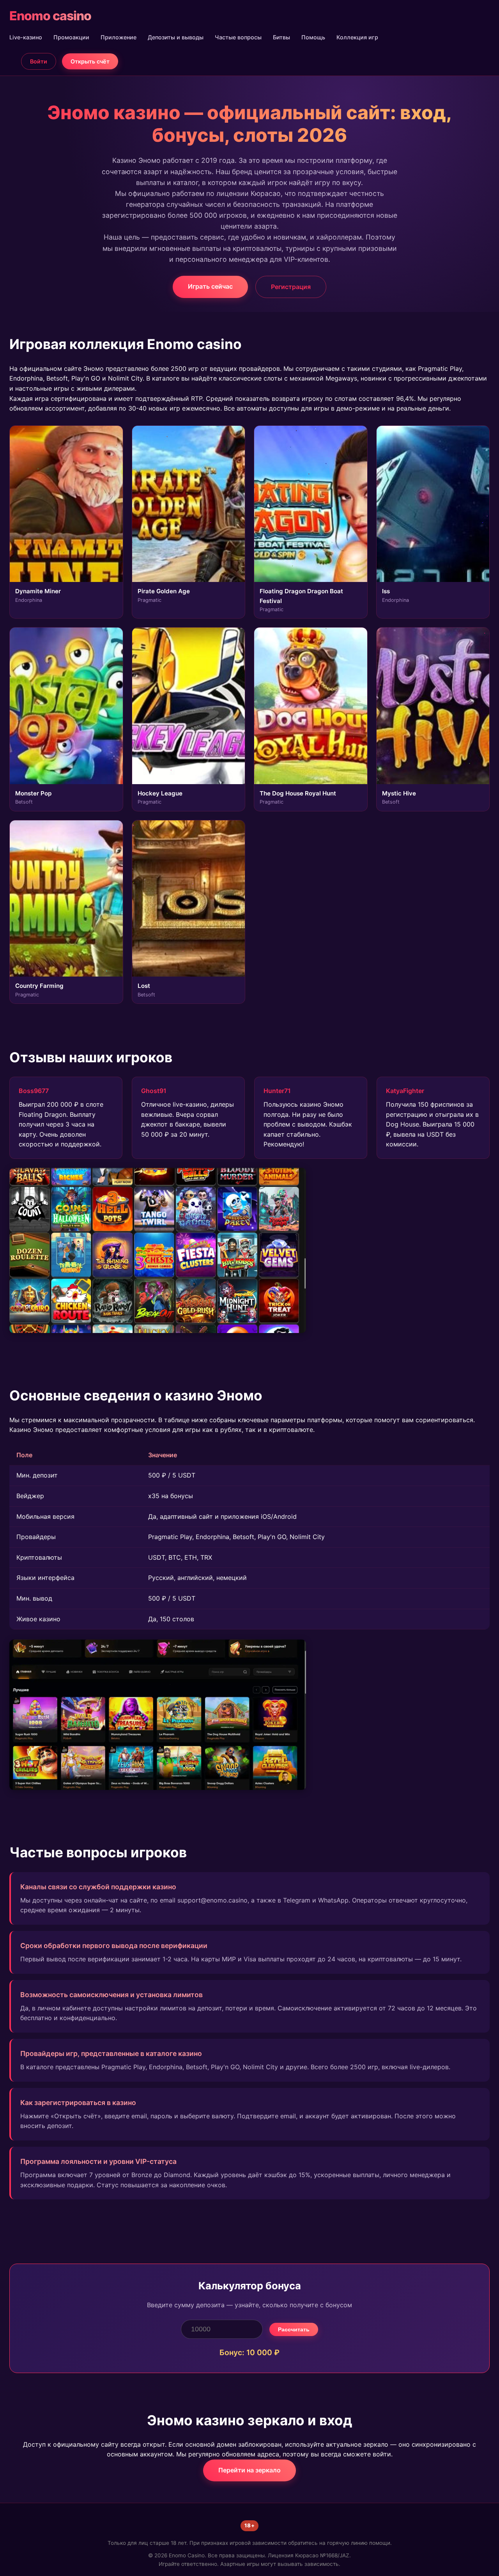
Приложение (119, 37)
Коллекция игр (357, 37)
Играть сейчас (210, 286)
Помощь (313, 37)
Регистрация (291, 287)
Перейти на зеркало (249, 2470)
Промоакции (71, 37)
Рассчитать (294, 2329)
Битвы (281, 37)
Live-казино (26, 37)
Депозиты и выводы (176, 37)
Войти (39, 61)
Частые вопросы (238, 37)
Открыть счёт (90, 61)
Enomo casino (50, 16)
